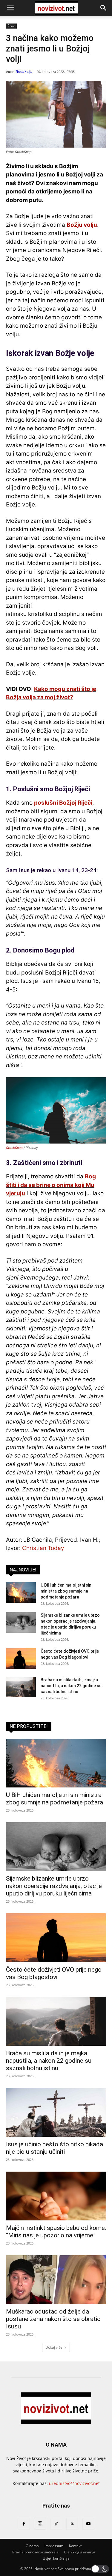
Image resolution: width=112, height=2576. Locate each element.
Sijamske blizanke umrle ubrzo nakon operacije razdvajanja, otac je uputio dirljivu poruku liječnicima (54, 1886)
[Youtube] (88, 2524)
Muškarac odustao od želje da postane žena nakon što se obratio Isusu (53, 2319)
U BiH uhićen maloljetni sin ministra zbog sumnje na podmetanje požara (66, 1591)
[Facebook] (24, 2524)
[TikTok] (56, 2524)
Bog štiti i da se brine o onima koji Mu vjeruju (51, 1185)
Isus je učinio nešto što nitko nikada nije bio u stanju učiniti (55, 2148)
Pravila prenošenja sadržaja (35, 2552)
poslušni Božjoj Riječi (63, 803)
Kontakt (75, 2546)
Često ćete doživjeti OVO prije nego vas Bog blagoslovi (54, 1973)
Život (11, 26)
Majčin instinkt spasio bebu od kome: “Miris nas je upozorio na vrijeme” (56, 2232)
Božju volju (82, 225)
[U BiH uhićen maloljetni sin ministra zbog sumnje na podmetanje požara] (21, 1592)
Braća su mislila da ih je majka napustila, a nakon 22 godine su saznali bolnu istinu (71, 1686)
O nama (32, 2546)
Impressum (54, 2546)
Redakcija (24, 72)
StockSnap (14, 1148)
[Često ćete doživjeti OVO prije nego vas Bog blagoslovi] (21, 1658)
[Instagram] (40, 2524)
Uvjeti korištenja (56, 2558)
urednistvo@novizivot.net (74, 2483)
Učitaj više (54, 2347)
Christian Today (43, 1548)
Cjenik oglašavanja (80, 2552)
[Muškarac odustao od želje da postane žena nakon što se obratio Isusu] (56, 2280)
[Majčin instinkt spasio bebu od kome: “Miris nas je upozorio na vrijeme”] (56, 2196)
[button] (10, 8)
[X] (72, 2524)
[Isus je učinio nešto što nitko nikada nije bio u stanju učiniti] (56, 2112)
